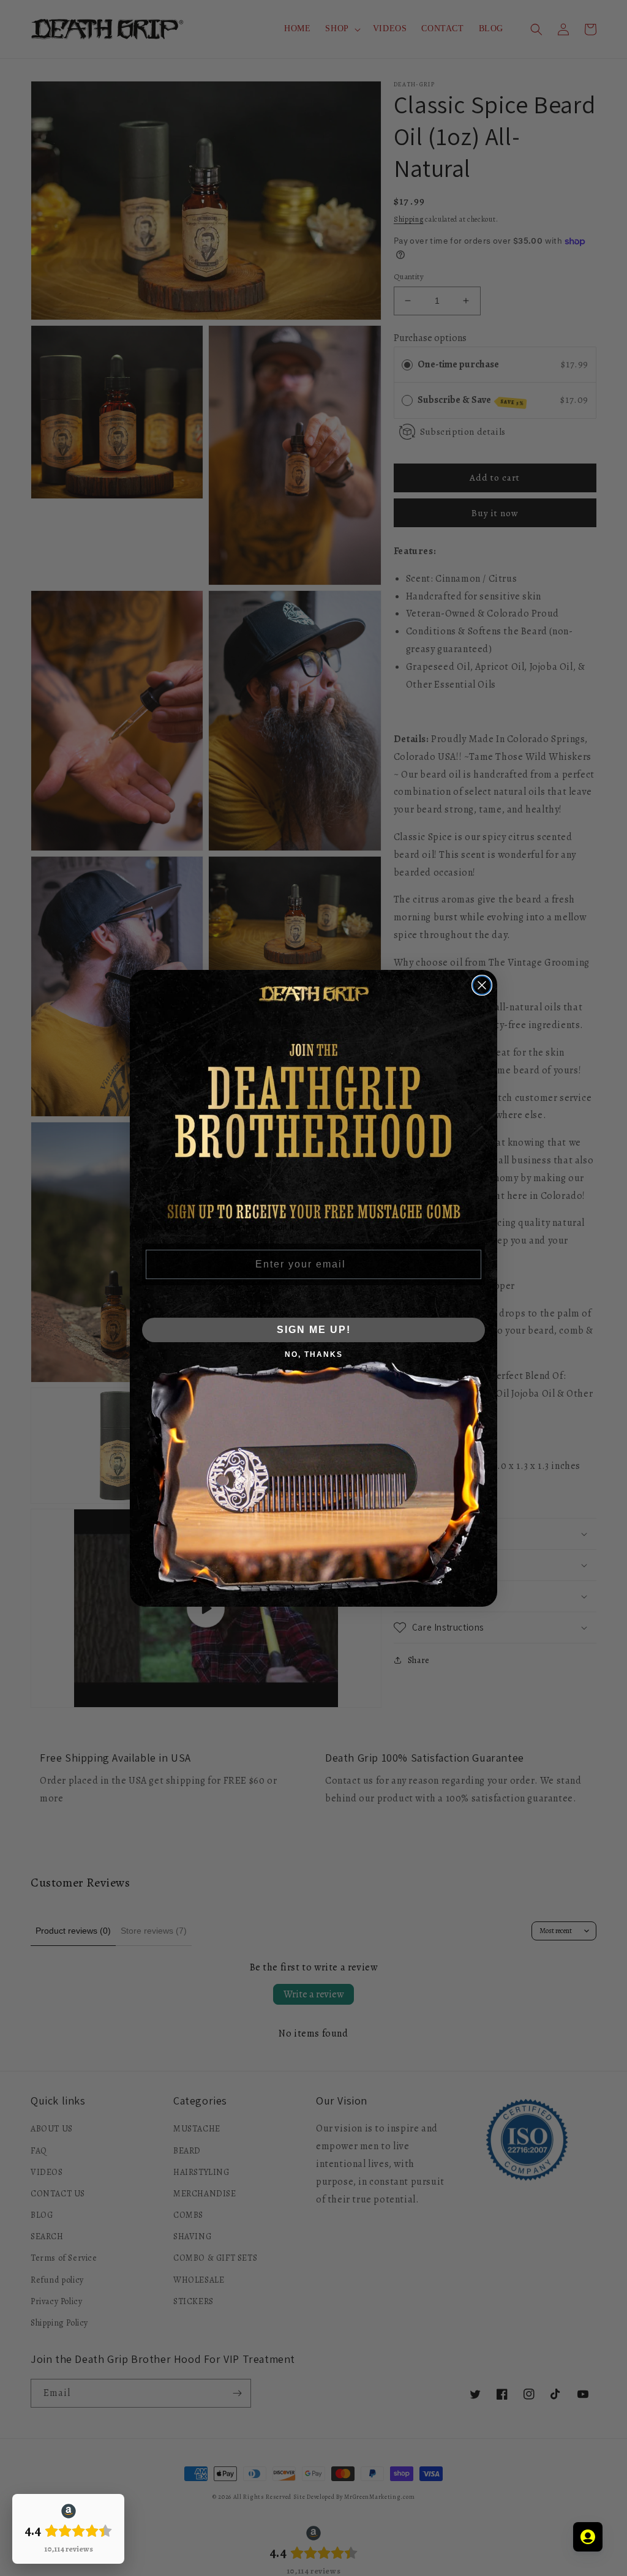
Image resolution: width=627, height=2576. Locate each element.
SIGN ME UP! (314, 1330)
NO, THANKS (314, 1354)
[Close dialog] (482, 985)
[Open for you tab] (588, 2537)
